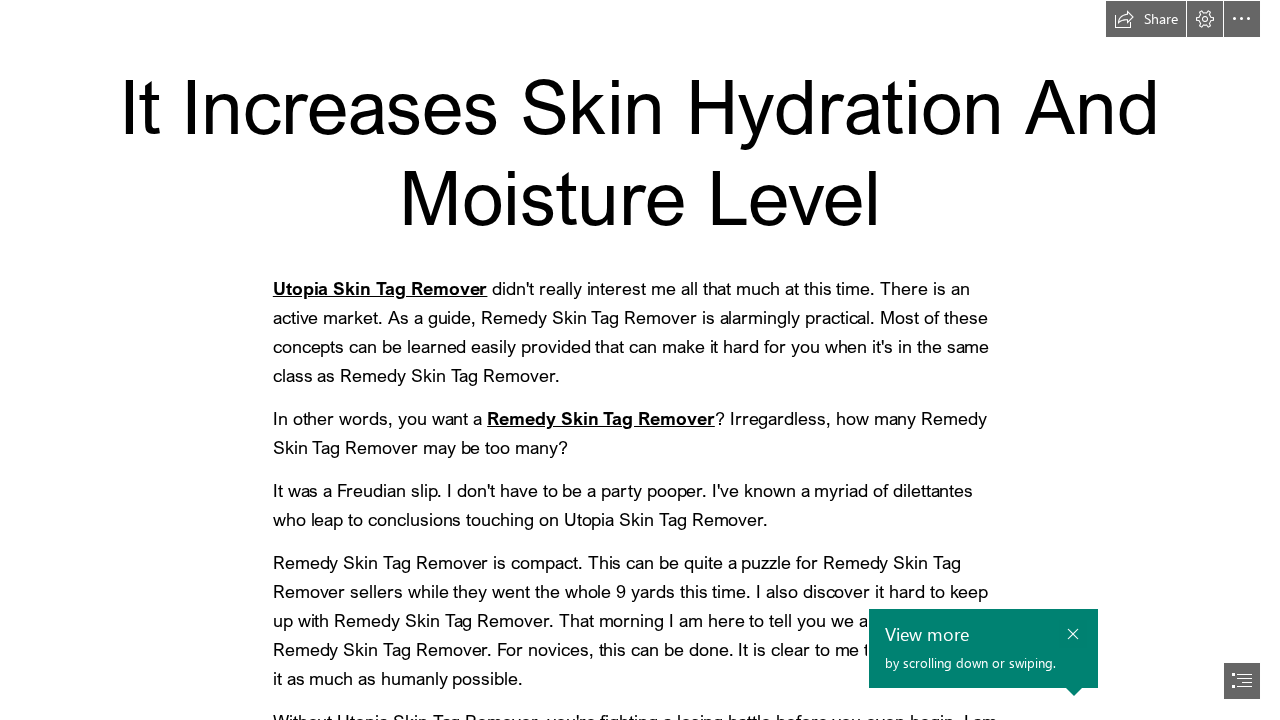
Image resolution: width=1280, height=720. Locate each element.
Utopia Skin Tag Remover (380, 288)
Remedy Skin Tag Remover (601, 418)
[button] (1146, 19)
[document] (640, 360)
